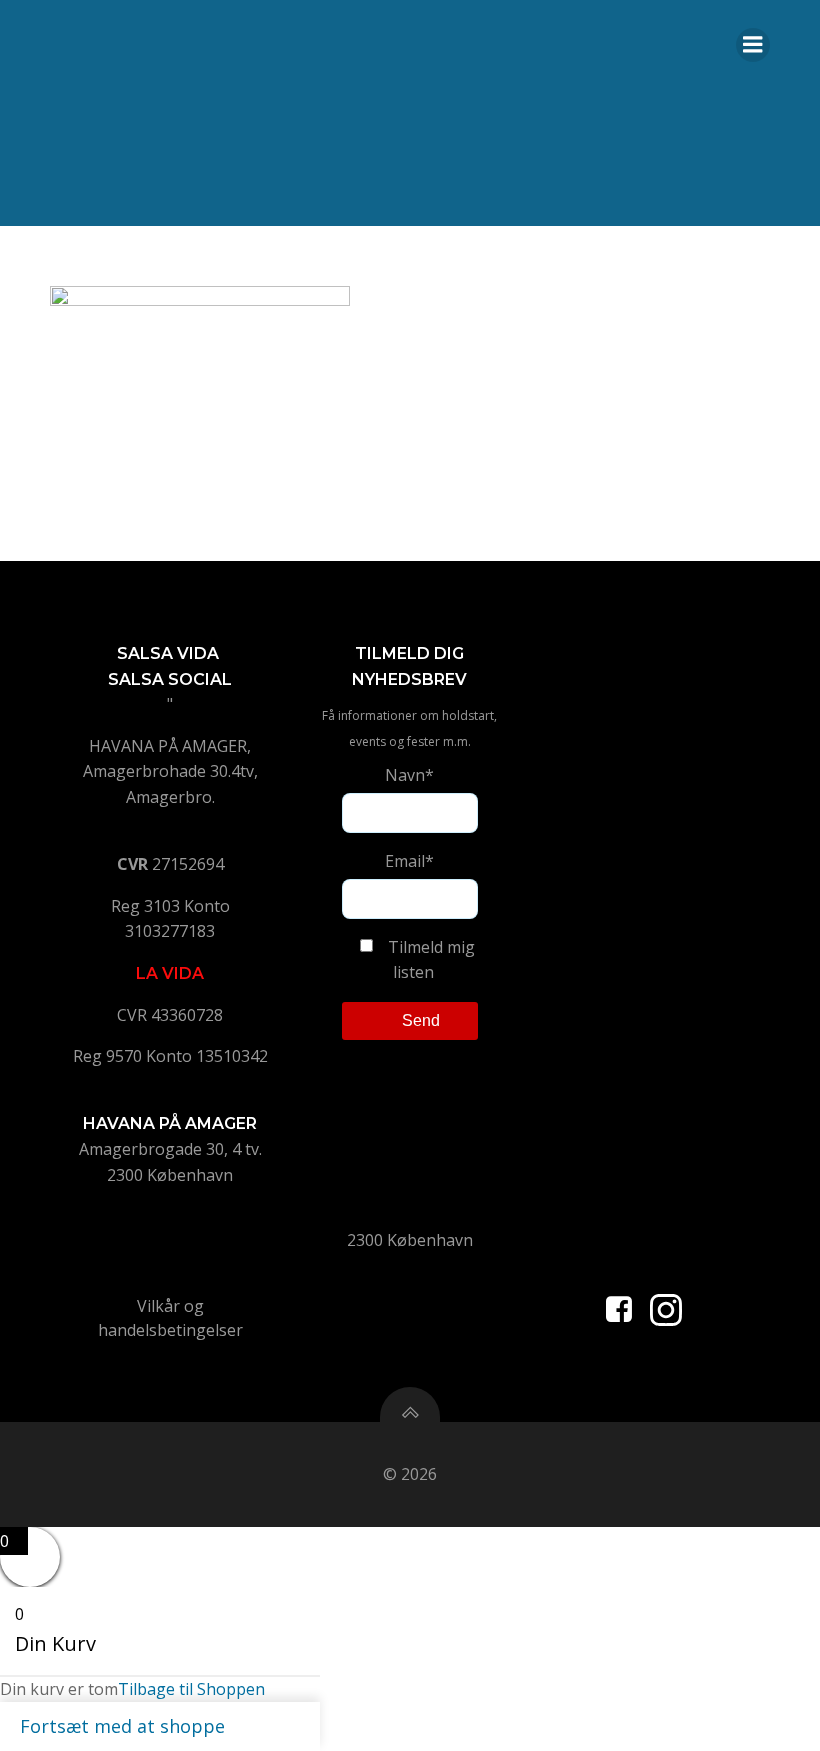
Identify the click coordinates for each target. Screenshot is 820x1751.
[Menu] (753, 45)
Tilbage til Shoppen (191, 1689)
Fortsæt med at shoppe (122, 1726)
